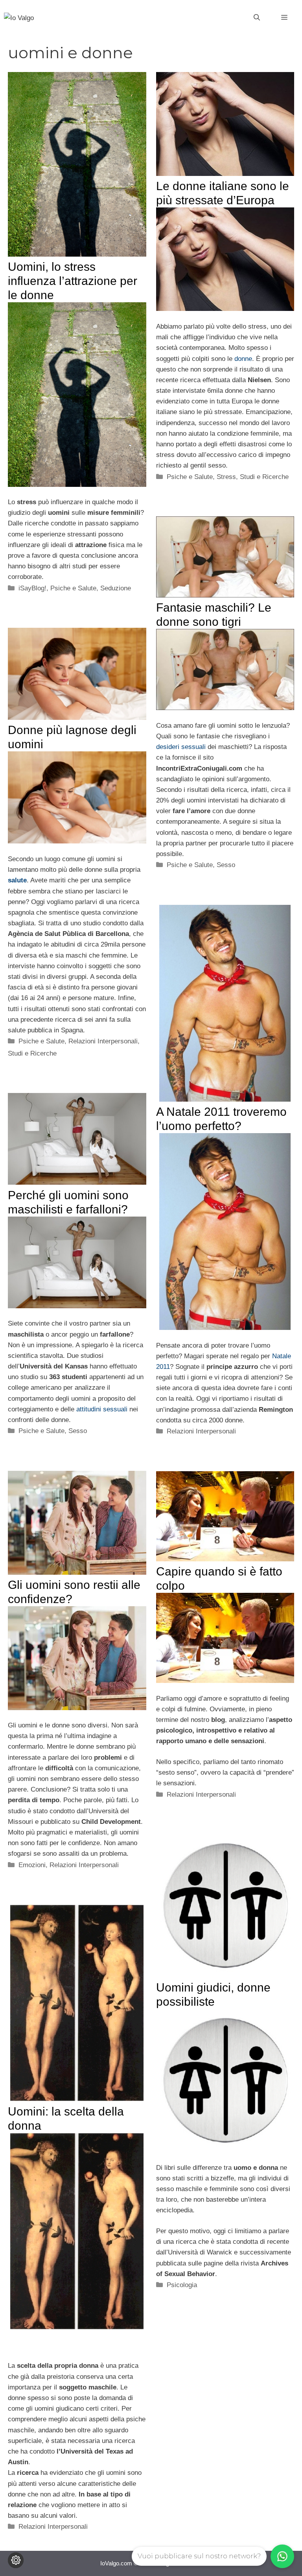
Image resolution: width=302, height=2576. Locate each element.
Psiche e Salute (73, 588)
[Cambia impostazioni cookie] (16, 2560)
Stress (226, 477)
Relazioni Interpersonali (103, 1041)
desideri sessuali (181, 747)
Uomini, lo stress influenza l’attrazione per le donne (73, 281)
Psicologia (182, 2285)
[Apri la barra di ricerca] (257, 18)
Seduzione (116, 588)
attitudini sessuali (102, 1409)
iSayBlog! (32, 588)
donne (243, 359)
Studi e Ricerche (264, 477)
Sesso (226, 865)
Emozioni (32, 1865)
